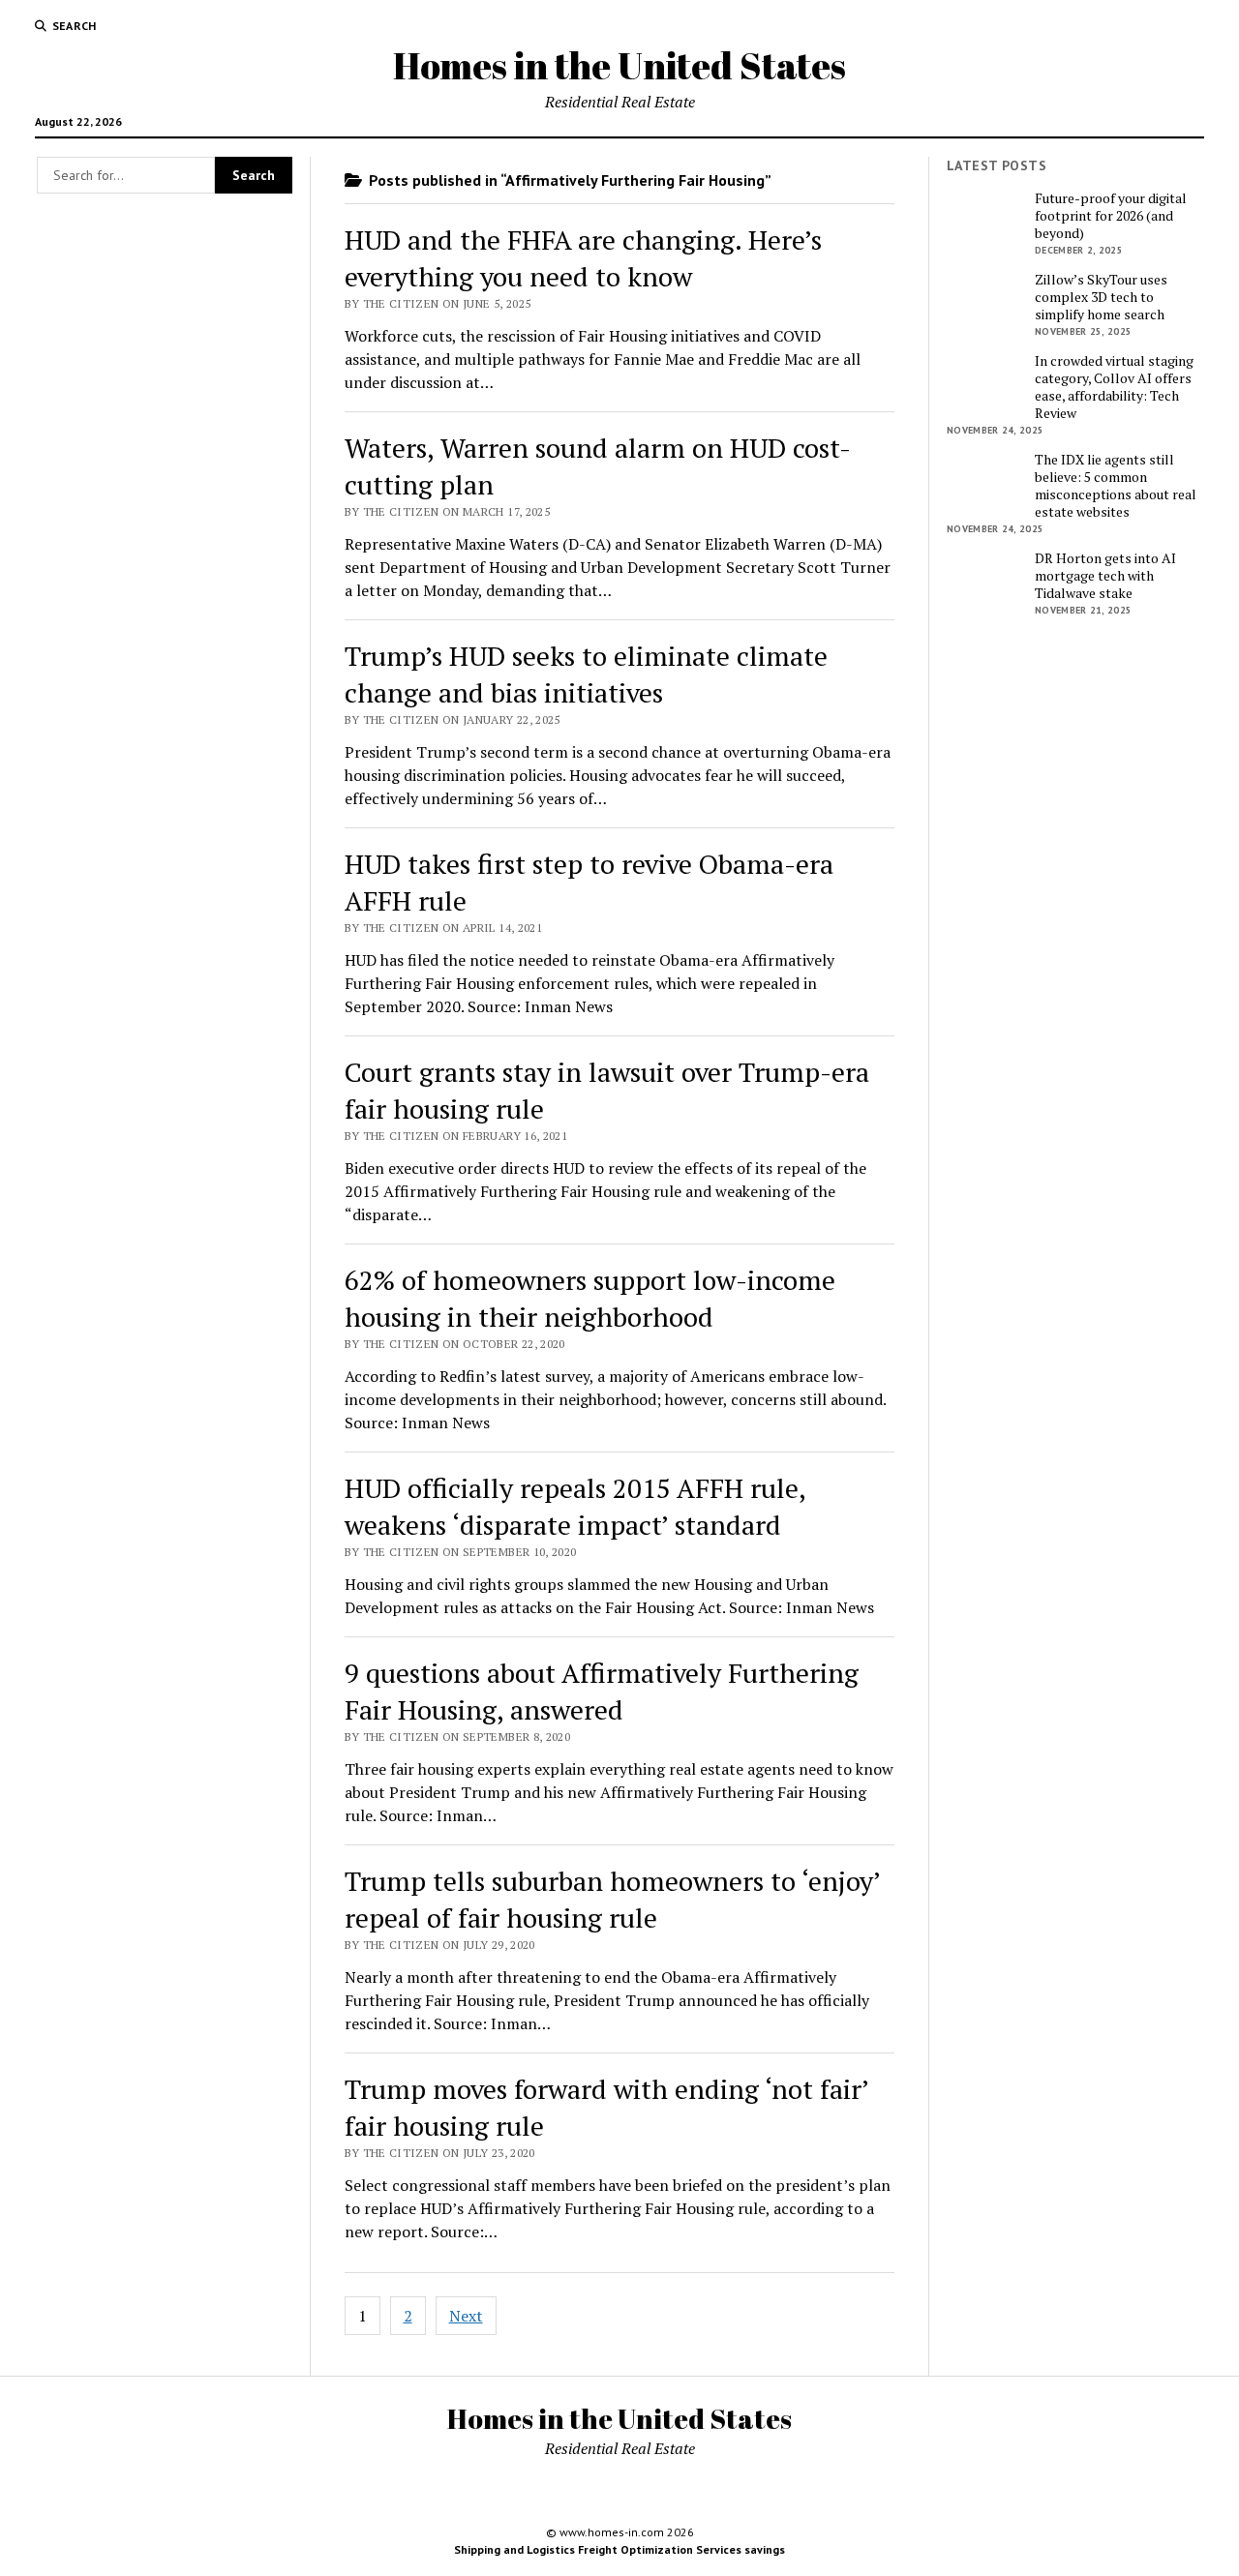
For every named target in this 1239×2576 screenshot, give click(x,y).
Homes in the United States (619, 65)
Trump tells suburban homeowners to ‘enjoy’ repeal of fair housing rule (612, 1899)
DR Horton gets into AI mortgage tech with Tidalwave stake (1105, 576)
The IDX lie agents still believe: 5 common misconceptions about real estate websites (1116, 486)
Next (466, 2316)
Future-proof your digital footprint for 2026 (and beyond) (1111, 216)
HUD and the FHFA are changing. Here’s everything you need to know (583, 258)
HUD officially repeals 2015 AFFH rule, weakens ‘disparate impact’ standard (575, 1506)
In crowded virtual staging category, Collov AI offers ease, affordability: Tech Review (1114, 387)
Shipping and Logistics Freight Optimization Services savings (619, 2549)
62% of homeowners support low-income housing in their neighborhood (590, 1298)
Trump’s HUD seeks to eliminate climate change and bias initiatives (586, 674)
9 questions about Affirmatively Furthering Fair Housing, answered (602, 1691)
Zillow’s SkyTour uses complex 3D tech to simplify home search (1101, 297)
